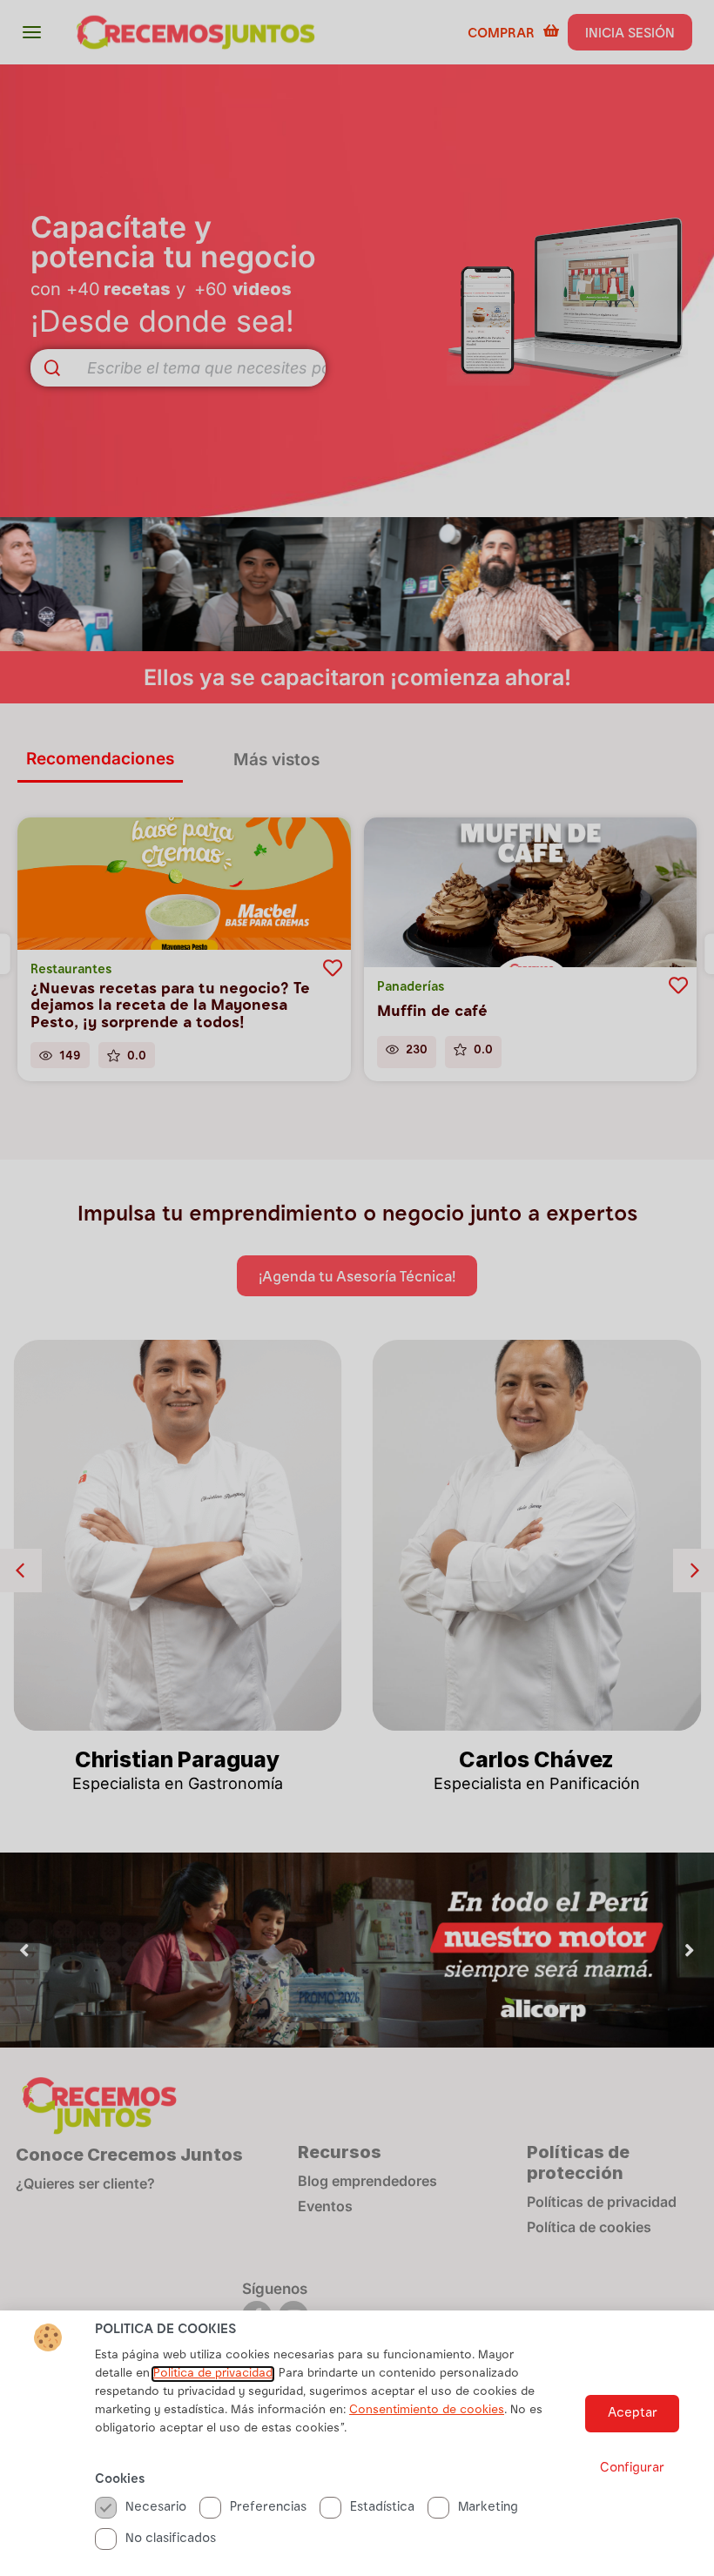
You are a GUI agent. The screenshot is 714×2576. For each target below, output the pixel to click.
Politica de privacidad (213, 2374)
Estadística (382, 2508)
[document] (357, 1288)
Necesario (156, 2508)
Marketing (488, 2508)
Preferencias (268, 2508)
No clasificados (171, 2539)
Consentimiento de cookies (427, 2411)
